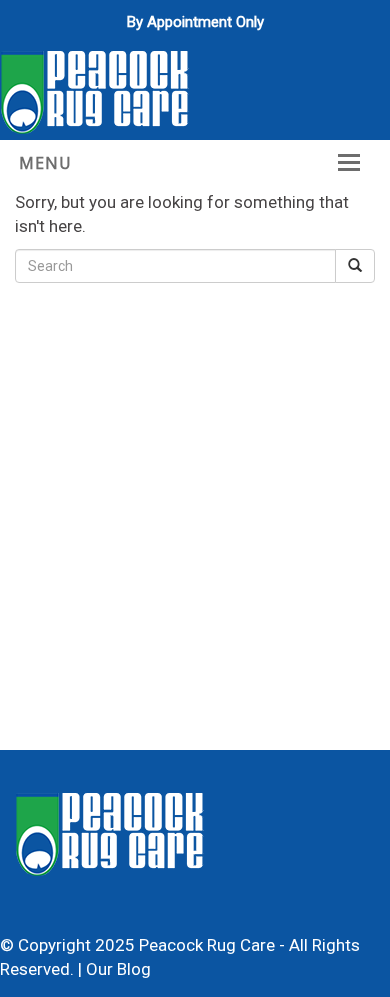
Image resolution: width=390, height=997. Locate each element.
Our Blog (118, 969)
